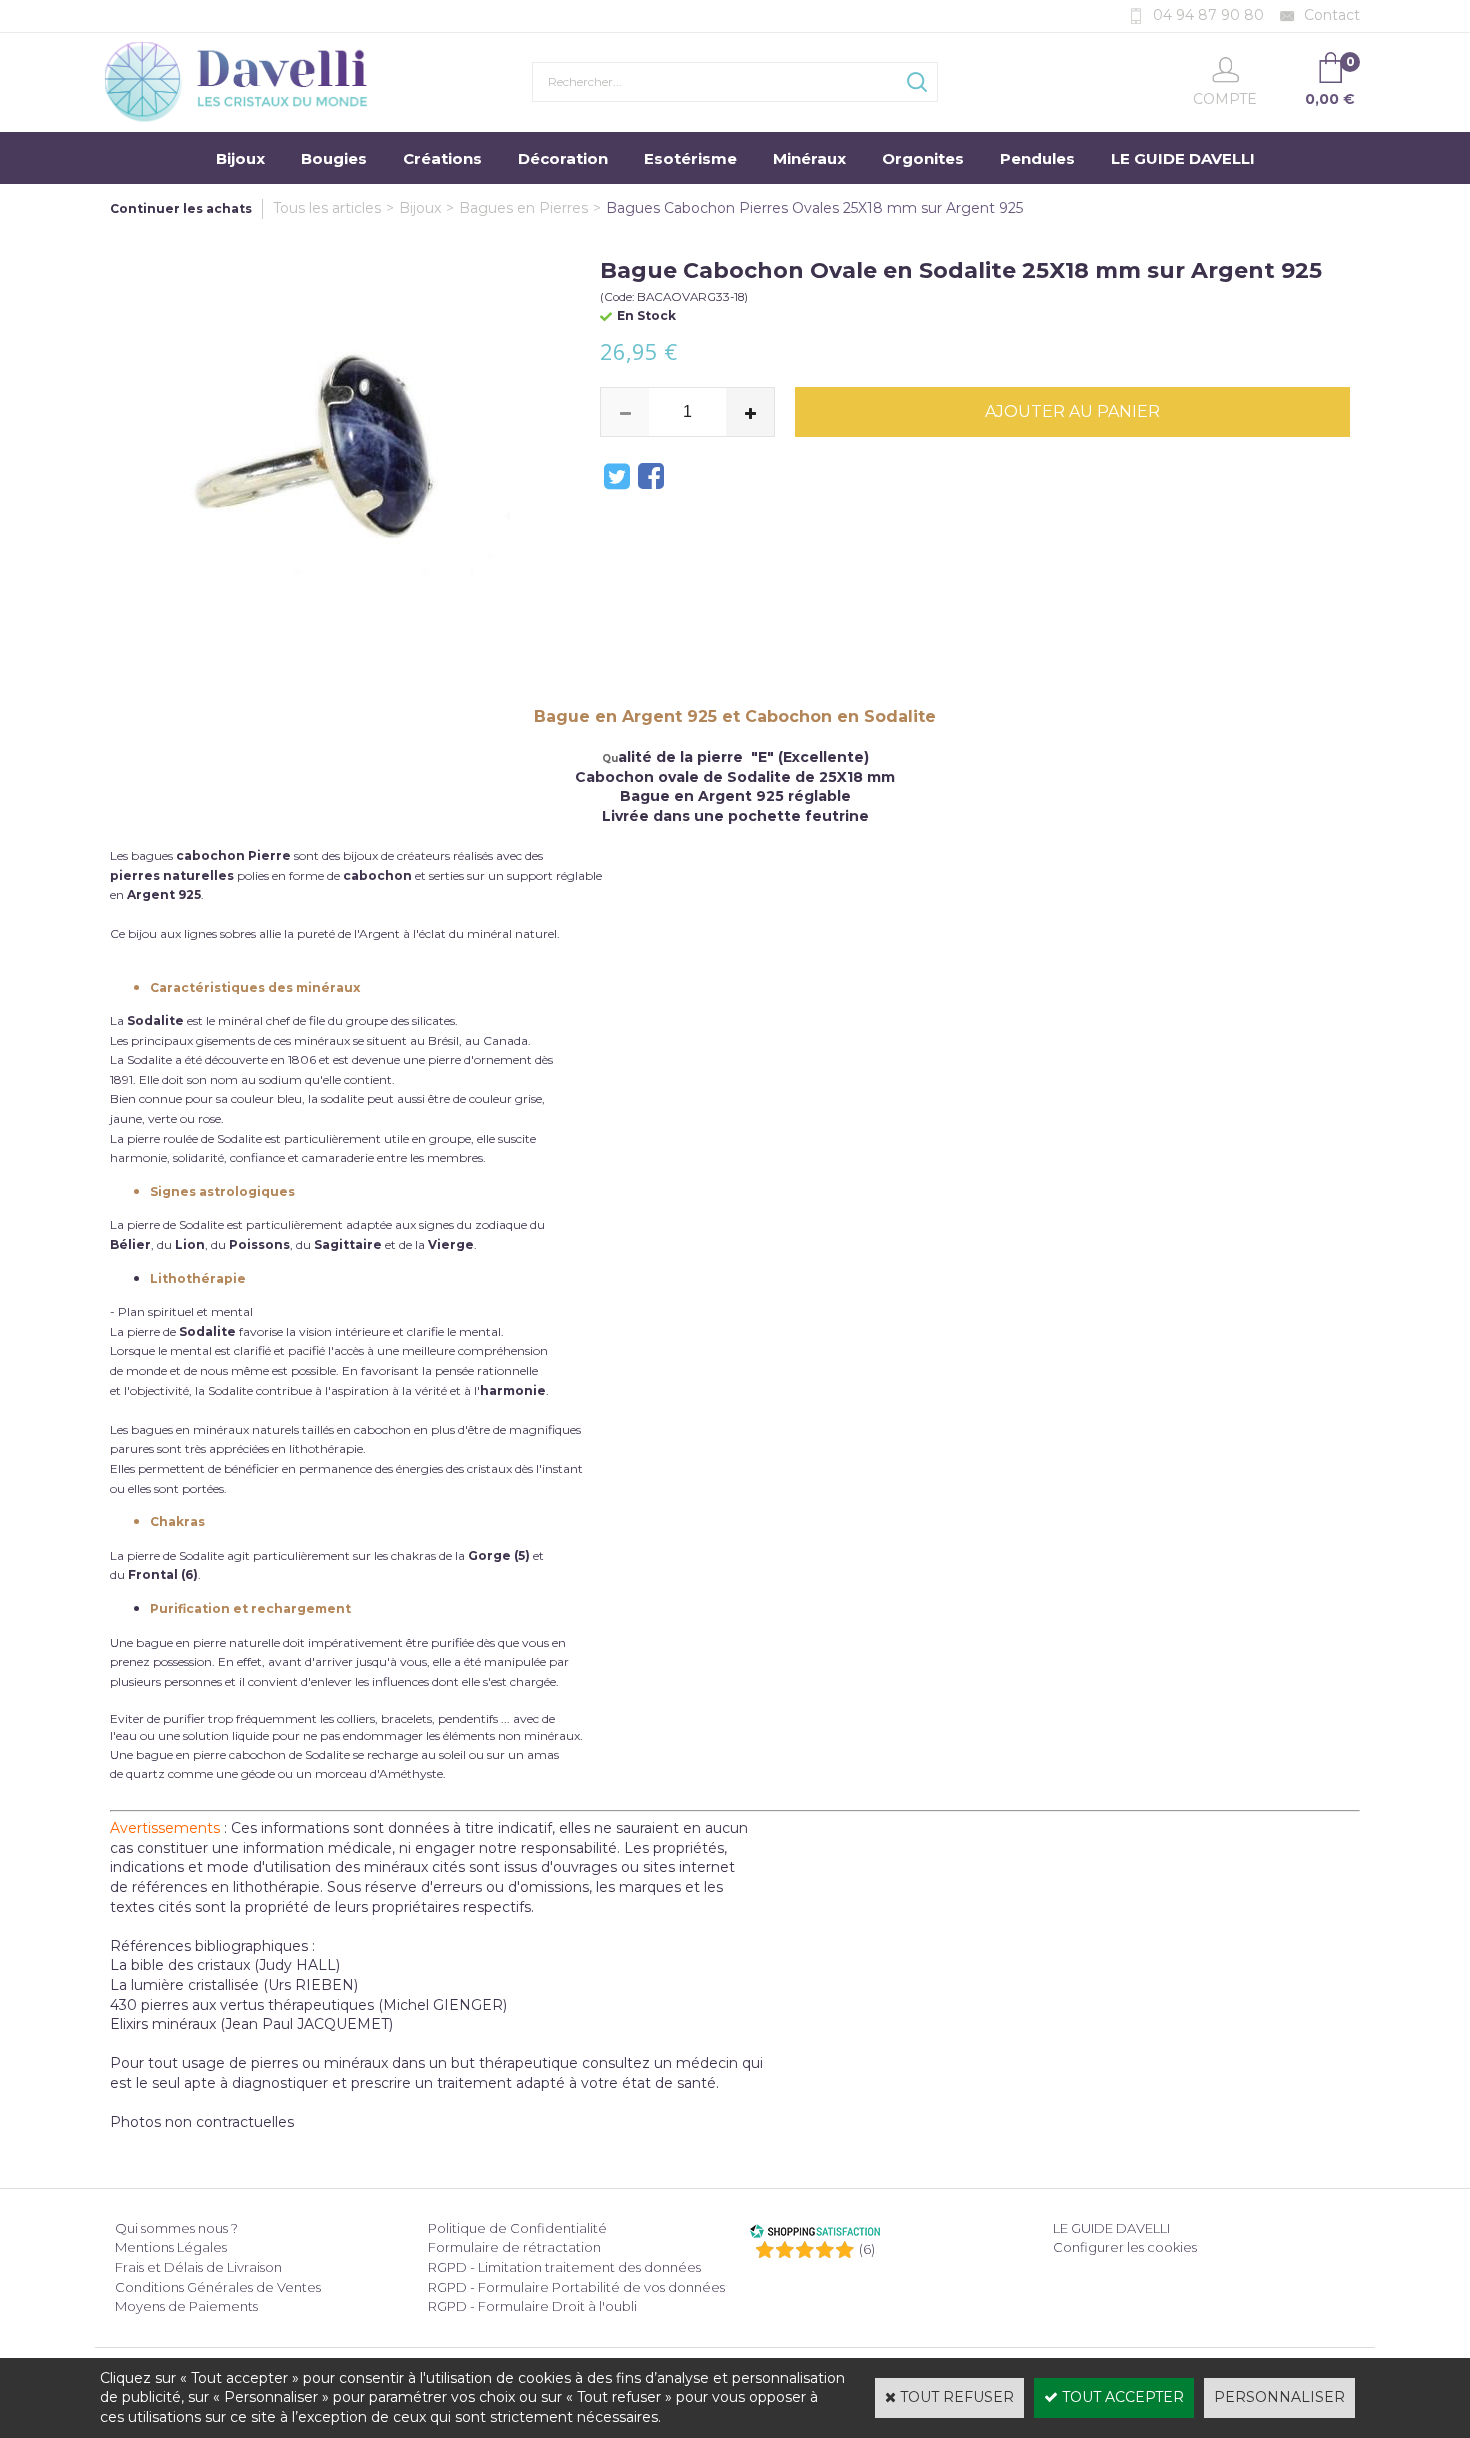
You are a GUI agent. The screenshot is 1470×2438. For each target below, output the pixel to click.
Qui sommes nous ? (176, 2228)
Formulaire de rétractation (514, 2247)
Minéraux (809, 158)
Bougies (334, 158)
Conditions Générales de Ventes (218, 2287)
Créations (442, 158)
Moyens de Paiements (186, 2306)
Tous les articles (327, 208)
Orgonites (923, 158)
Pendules (1037, 158)
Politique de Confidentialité (517, 2228)
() (867, 2249)
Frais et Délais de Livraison (198, 2267)
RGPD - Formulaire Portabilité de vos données (576, 2287)
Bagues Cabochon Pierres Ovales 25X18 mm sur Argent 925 (814, 208)
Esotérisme (690, 158)
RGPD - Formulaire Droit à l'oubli (532, 2306)
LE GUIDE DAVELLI (1183, 158)
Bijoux (240, 158)
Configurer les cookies (1125, 2247)
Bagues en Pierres (523, 208)
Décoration (563, 158)
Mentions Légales (171, 2247)
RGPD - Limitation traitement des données (564, 2267)
